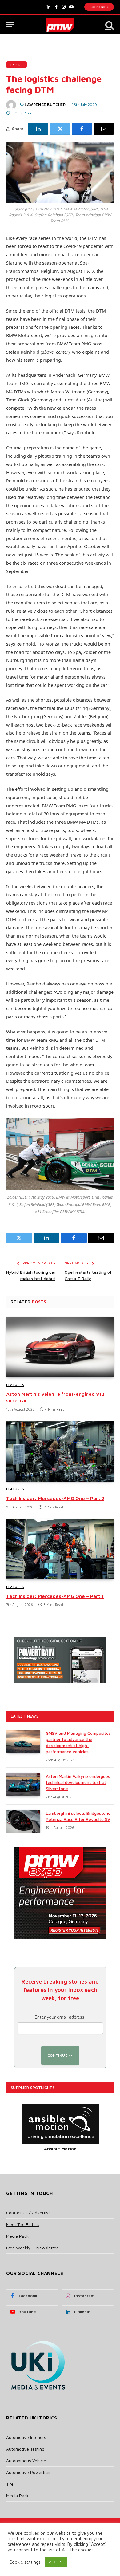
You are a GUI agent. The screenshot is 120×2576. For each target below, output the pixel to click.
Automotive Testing (25, 2449)
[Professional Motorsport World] (60, 25)
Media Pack (17, 2236)
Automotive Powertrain (29, 2472)
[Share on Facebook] (82, 129)
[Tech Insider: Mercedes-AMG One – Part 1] (60, 1549)
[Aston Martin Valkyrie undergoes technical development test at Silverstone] (23, 1784)
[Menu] (10, 25)
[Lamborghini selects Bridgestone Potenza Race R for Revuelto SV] (23, 1821)
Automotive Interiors (26, 2437)
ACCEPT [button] (56, 2562)
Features (16, 65)
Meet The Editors (23, 2224)
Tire (10, 2484)
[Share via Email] (104, 129)
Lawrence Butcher (45, 104)
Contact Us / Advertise (28, 2213)
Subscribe (99, 7)
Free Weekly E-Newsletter (32, 2248)
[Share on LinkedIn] (38, 129)
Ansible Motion (60, 2149)
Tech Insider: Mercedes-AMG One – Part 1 (55, 1596)
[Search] (109, 25)
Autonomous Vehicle (26, 2461)
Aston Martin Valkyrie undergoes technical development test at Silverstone (78, 1782)
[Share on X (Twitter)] (60, 129)
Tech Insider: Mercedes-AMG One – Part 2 (55, 1498)
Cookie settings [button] (25, 2562)
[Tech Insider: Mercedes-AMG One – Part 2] (60, 1452)
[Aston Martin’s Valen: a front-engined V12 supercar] (60, 1347)
